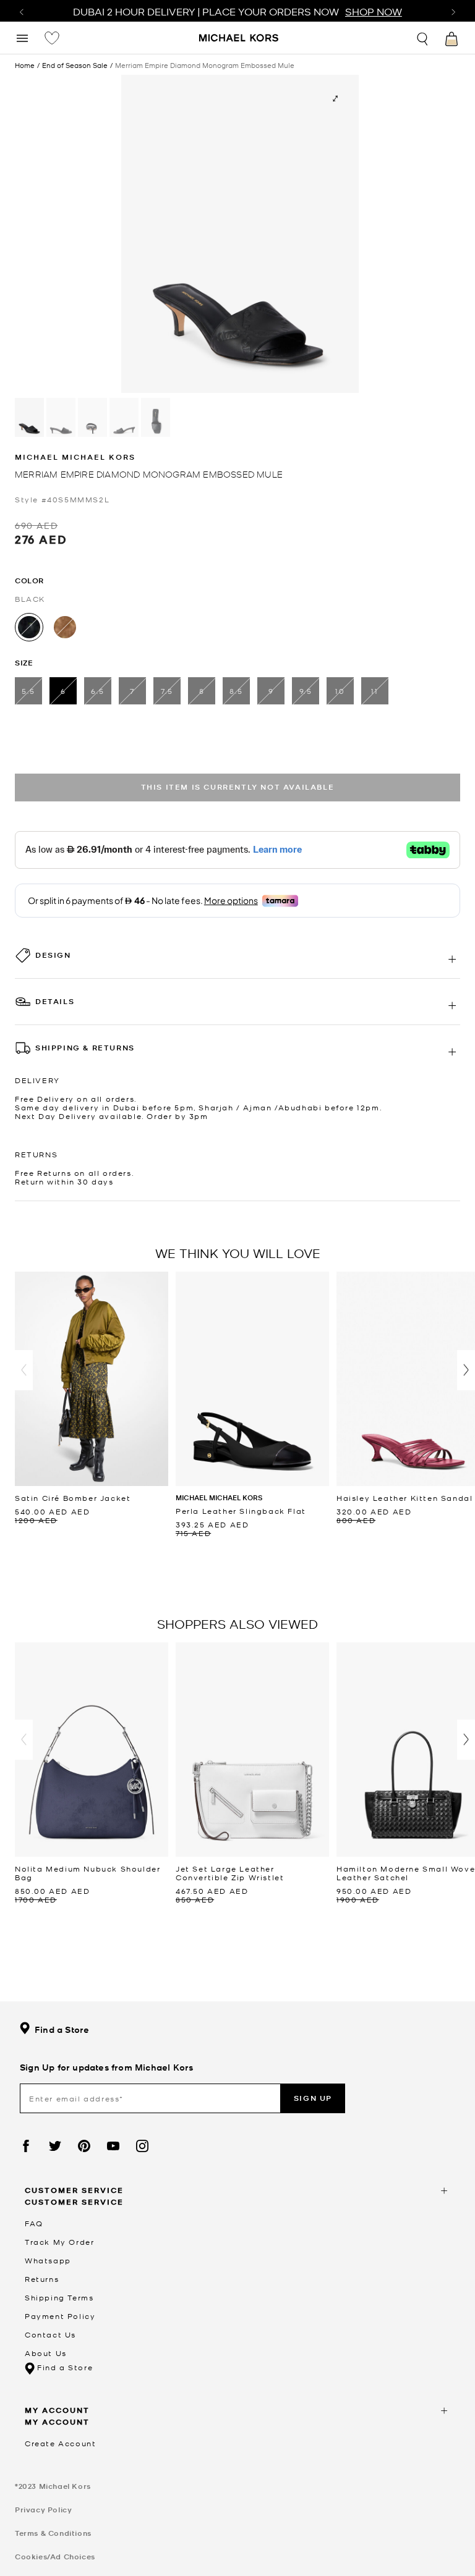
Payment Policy (60, 2316)
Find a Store (62, 2029)
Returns (42, 2279)
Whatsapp (48, 2260)
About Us (46, 2353)
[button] (24, 1370)
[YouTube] (113, 2146)
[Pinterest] (84, 2146)
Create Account (60, 2443)
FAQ (34, 2223)
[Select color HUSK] (65, 627)
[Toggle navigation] (22, 37)
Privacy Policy (43, 2510)
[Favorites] (52, 38)
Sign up (313, 2098)
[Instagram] (142, 2146)
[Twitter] (55, 2146)
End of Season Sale (75, 65)
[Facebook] (26, 2146)
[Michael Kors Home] (239, 39)
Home (25, 65)
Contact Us (50, 2334)
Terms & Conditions (53, 2533)
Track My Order (59, 2242)
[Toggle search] (423, 37)
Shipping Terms (59, 2297)
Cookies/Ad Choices (55, 2557)
